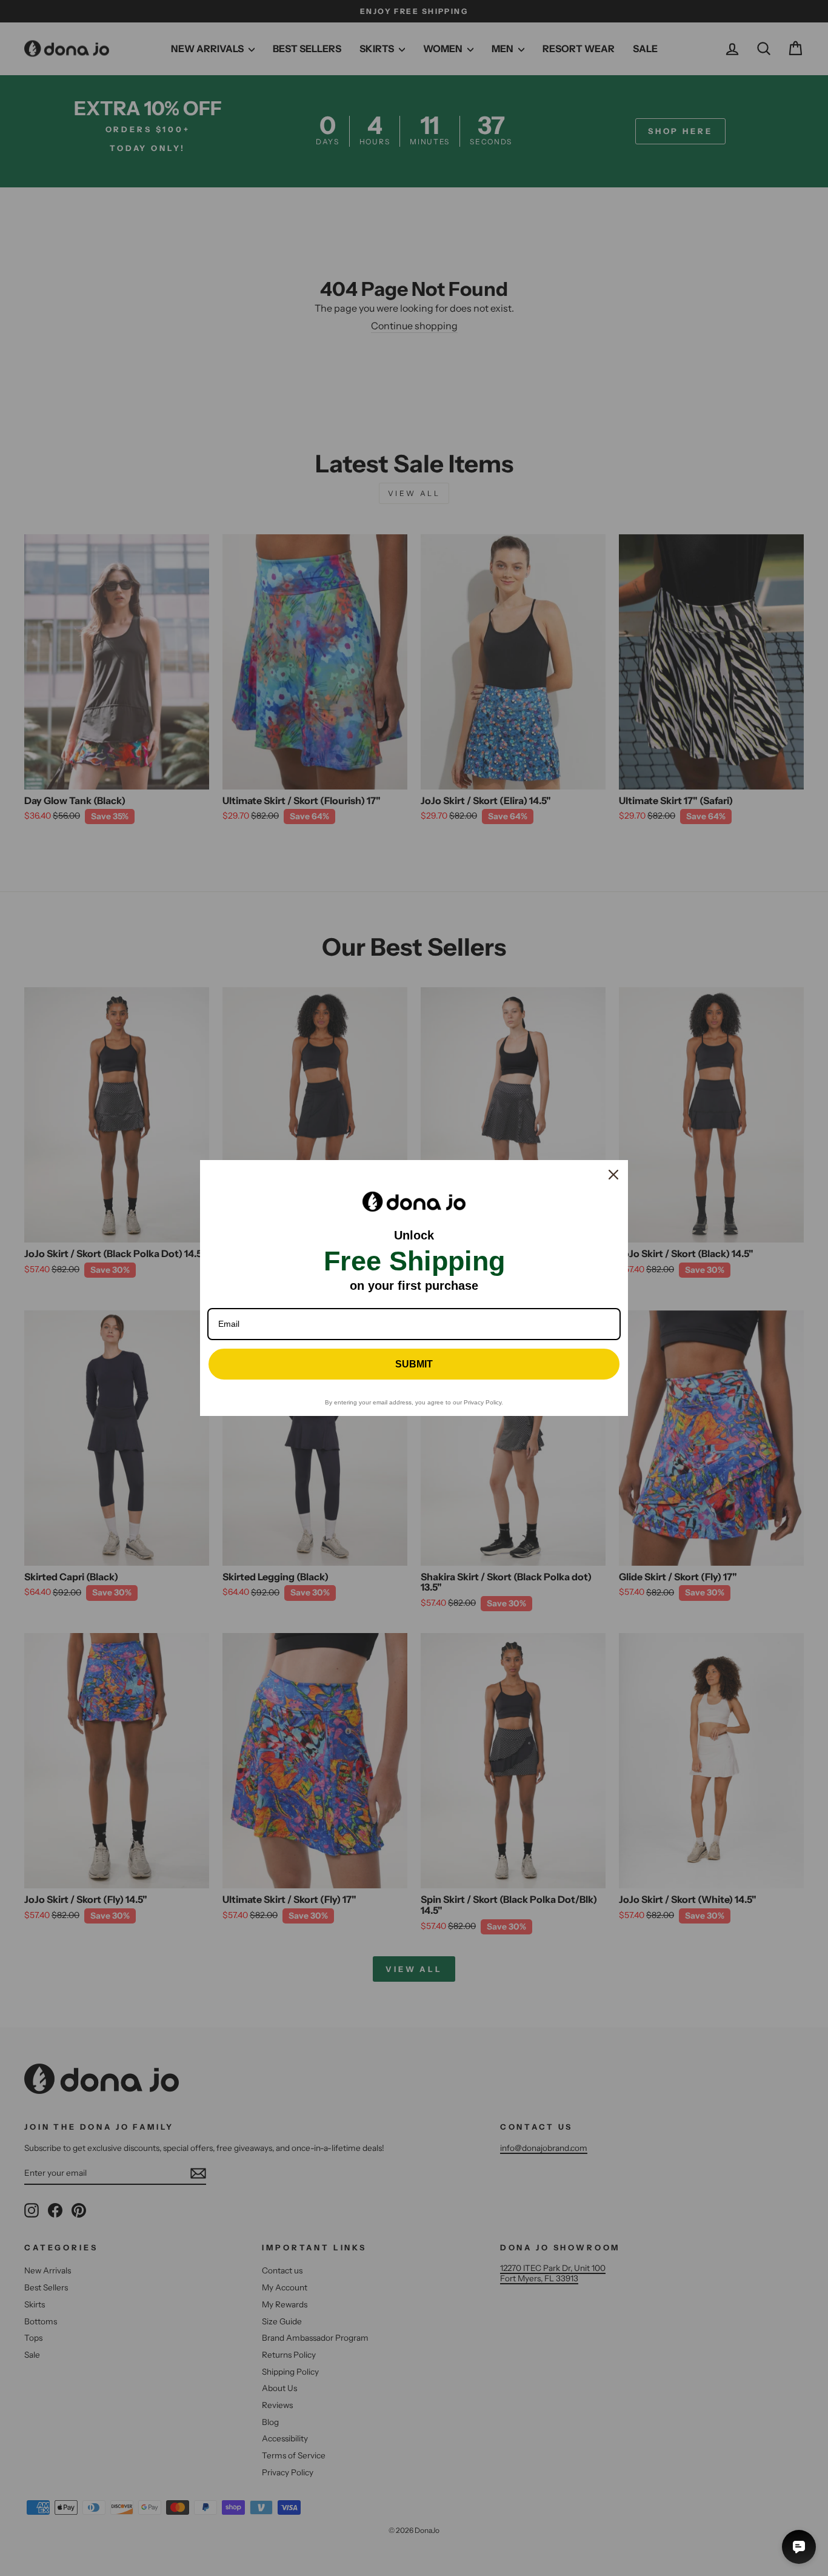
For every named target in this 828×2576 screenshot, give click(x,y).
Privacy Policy (482, 1402)
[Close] (613, 1175)
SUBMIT (414, 1364)
